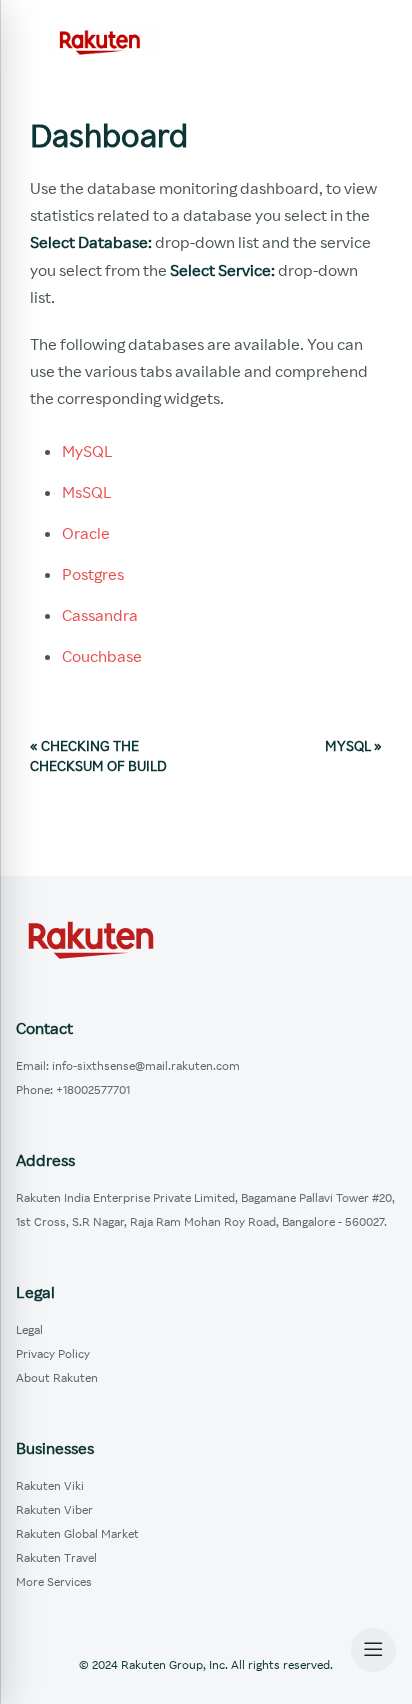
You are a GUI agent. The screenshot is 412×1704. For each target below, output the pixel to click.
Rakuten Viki (50, 1485)
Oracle (86, 533)
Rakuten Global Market (77, 1533)
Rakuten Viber (54, 1509)
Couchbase (102, 656)
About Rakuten (57, 1377)
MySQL (87, 451)
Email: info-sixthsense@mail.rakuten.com (128, 1065)
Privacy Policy (53, 1353)
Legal (29, 1329)
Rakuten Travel (56, 1557)
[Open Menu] (373, 1650)
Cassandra (100, 615)
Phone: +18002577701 (73, 1089)
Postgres (93, 574)
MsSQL (87, 492)
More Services (54, 1581)
